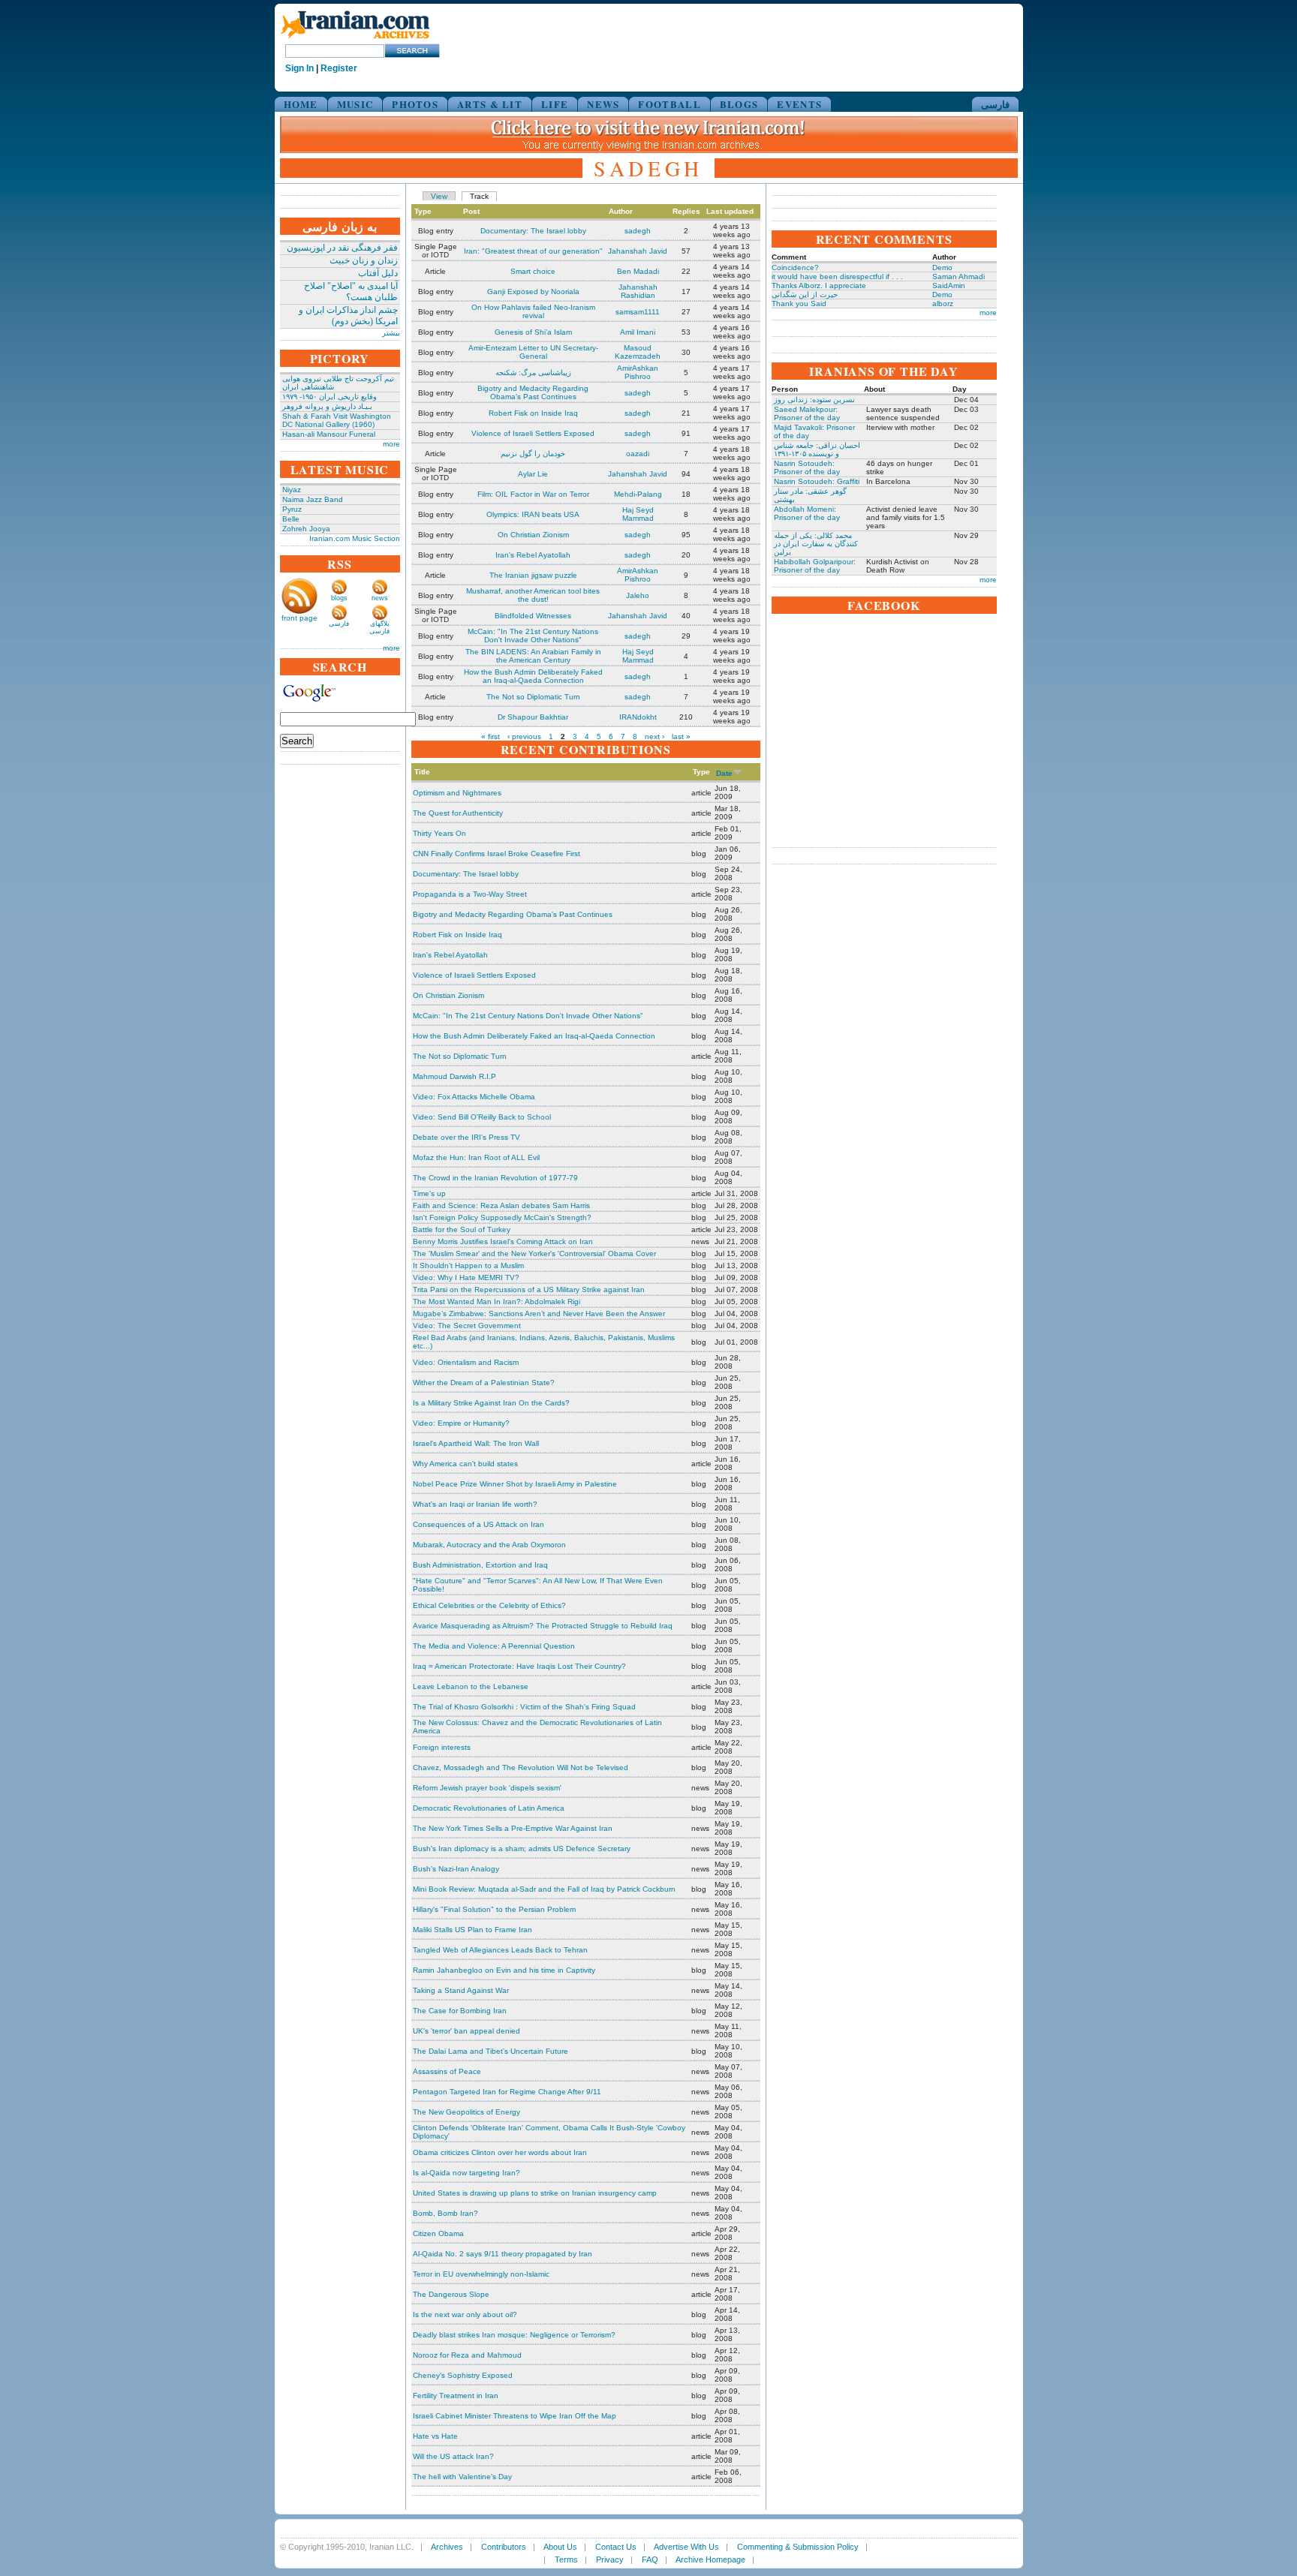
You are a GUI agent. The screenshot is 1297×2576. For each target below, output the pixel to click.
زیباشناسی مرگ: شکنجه (533, 373)
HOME (301, 104)
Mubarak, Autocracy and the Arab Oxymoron (489, 1545)
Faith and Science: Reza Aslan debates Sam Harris (501, 1205)
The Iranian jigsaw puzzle (533, 575)
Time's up (429, 1193)
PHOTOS (415, 104)
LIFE (555, 104)
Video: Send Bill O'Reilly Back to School (482, 1117)
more (391, 444)
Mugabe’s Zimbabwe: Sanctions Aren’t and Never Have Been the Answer (539, 1314)
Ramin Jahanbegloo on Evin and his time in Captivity (504, 1970)
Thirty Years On (439, 833)
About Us (560, 2547)
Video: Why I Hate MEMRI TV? (466, 1277)
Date (724, 773)
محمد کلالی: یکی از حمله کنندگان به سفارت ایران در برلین (816, 544)
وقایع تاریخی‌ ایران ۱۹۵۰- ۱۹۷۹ (330, 397)
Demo (942, 268)
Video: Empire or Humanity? (461, 1423)
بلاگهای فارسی (379, 627)
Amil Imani (638, 332)
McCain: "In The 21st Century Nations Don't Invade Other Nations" (533, 636)
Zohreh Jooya (306, 529)
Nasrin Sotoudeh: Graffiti (817, 481)
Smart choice (533, 271)
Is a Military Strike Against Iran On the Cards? (491, 1403)
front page (299, 618)
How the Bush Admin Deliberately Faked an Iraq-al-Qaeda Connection (533, 676)
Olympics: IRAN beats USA (533, 514)
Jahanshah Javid (638, 251)
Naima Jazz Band (313, 499)
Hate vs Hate (435, 2436)
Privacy (610, 2559)
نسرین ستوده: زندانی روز (814, 400)
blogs (339, 598)
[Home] (355, 39)
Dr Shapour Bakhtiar (533, 717)
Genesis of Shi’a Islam (533, 332)
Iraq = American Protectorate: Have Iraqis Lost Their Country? (519, 1666)
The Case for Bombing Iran (460, 2011)
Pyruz (292, 509)
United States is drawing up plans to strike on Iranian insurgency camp (535, 2193)
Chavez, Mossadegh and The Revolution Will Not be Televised (521, 1767)
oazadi (638, 454)
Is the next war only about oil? (465, 2314)
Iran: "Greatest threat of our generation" (533, 251)
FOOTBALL (669, 104)
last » (681, 736)
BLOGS (739, 104)
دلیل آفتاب (378, 273)
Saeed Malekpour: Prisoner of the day (807, 413)
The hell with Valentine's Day (462, 2477)
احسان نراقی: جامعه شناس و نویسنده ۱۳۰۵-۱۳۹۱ (817, 449)
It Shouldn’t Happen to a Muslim (468, 1265)
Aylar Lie (533, 474)
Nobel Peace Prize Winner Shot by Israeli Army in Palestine (515, 1484)
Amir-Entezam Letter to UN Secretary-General (533, 352)
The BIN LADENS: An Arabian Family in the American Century (533, 656)
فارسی (995, 104)
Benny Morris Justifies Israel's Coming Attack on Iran (503, 1241)
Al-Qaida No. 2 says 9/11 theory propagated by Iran (503, 2254)
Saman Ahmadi (958, 277)
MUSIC (355, 104)
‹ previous (524, 736)
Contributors (504, 2547)
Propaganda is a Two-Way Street (470, 894)
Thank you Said (799, 304)
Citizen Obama (438, 2233)
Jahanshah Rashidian (638, 291)
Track (479, 196)
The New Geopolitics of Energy (466, 2112)
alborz (943, 304)
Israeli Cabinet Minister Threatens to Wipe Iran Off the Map (515, 2416)
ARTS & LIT (490, 104)
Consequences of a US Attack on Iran (478, 1524)
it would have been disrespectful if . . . (837, 277)
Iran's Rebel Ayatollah (533, 555)
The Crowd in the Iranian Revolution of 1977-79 (495, 1178)
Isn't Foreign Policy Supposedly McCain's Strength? (502, 1217)
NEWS (603, 104)
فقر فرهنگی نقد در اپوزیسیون (342, 248)
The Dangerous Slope (451, 2294)
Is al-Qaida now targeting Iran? (466, 2173)
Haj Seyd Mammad (638, 514)
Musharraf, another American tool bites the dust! (533, 595)
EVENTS (799, 104)
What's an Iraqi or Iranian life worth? (475, 1504)
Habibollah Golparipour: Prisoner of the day (815, 566)
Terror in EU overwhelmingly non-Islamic (481, 2274)
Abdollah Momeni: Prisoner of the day (807, 513)
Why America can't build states (465, 1464)
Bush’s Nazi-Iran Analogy (456, 1869)
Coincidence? (795, 268)
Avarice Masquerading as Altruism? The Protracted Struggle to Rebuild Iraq (543, 1626)
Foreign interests (442, 1747)
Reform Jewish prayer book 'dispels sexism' (487, 1788)
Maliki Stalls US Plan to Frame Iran (472, 1930)
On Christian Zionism (533, 535)
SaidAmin (949, 286)
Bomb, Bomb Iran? (445, 2213)
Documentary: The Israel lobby (533, 231)
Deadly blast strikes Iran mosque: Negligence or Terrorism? (514, 2335)
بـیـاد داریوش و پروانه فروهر (327, 406)
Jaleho (638, 595)
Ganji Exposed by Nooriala (533, 292)
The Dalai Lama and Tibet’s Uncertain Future (491, 2051)
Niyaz (292, 490)
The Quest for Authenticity (458, 813)
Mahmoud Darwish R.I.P (454, 1076)
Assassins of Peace (447, 2071)
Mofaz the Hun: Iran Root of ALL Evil (476, 1157)
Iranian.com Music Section (355, 538)
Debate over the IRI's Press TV (466, 1137)
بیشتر (391, 333)
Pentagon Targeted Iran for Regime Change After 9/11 (507, 2092)
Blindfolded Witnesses (533, 616)
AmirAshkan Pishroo (638, 372)
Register (339, 68)
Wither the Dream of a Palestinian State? (484, 1383)
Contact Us (616, 2547)
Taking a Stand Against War (461, 1990)
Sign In (299, 68)
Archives (447, 2547)
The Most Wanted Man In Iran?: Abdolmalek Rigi (497, 1302)
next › (655, 736)
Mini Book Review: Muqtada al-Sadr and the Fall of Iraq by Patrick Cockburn (544, 1889)
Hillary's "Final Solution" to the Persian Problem (494, 1909)
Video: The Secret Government (467, 1326)
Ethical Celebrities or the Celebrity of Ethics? (489, 1605)
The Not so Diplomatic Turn (533, 697)
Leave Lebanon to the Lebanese (471, 1686)
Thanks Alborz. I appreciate (819, 286)
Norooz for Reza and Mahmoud (467, 2355)
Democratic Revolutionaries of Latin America (489, 1808)
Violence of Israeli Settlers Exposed (533, 433)
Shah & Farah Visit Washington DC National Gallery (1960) (337, 420)
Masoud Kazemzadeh (638, 352)
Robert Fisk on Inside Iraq (533, 413)
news (380, 598)
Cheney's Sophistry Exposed (463, 2375)
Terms (566, 2559)
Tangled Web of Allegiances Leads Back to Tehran (500, 1950)
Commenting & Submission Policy (798, 2547)
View (439, 196)
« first (491, 736)
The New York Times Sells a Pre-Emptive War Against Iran (513, 1828)
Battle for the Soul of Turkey (462, 1229)
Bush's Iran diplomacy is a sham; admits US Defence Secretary (522, 1849)
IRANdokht (638, 717)
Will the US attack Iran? (453, 2456)
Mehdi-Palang (638, 494)
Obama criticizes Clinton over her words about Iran (500, 2152)
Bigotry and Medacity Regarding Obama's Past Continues (533, 392)
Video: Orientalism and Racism (466, 1362)
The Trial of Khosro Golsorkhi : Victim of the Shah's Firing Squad (524, 1707)
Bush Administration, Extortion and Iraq (480, 1565)
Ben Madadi (638, 271)
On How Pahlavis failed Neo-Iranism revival (533, 311)
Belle (291, 519)
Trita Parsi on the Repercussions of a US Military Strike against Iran (529, 1290)
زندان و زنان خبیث (364, 260)
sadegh (638, 231)
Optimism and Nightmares (457, 793)
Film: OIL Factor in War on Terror (533, 494)
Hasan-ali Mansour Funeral (329, 434)
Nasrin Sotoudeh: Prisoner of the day (807, 467)
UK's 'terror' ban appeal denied (466, 2031)
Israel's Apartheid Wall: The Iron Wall (476, 1443)
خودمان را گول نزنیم (533, 454)
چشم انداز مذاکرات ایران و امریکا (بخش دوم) (348, 316)
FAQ (650, 2559)
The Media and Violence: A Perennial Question (494, 1646)
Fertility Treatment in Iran (456, 2396)
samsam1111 (638, 312)
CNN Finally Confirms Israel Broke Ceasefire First (497, 854)
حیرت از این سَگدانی (805, 295)
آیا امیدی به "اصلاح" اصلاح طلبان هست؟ (351, 292)
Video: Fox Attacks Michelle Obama (474, 1097)
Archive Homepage (710, 2559)
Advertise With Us (686, 2547)
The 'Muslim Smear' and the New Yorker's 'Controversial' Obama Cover (534, 1253)
